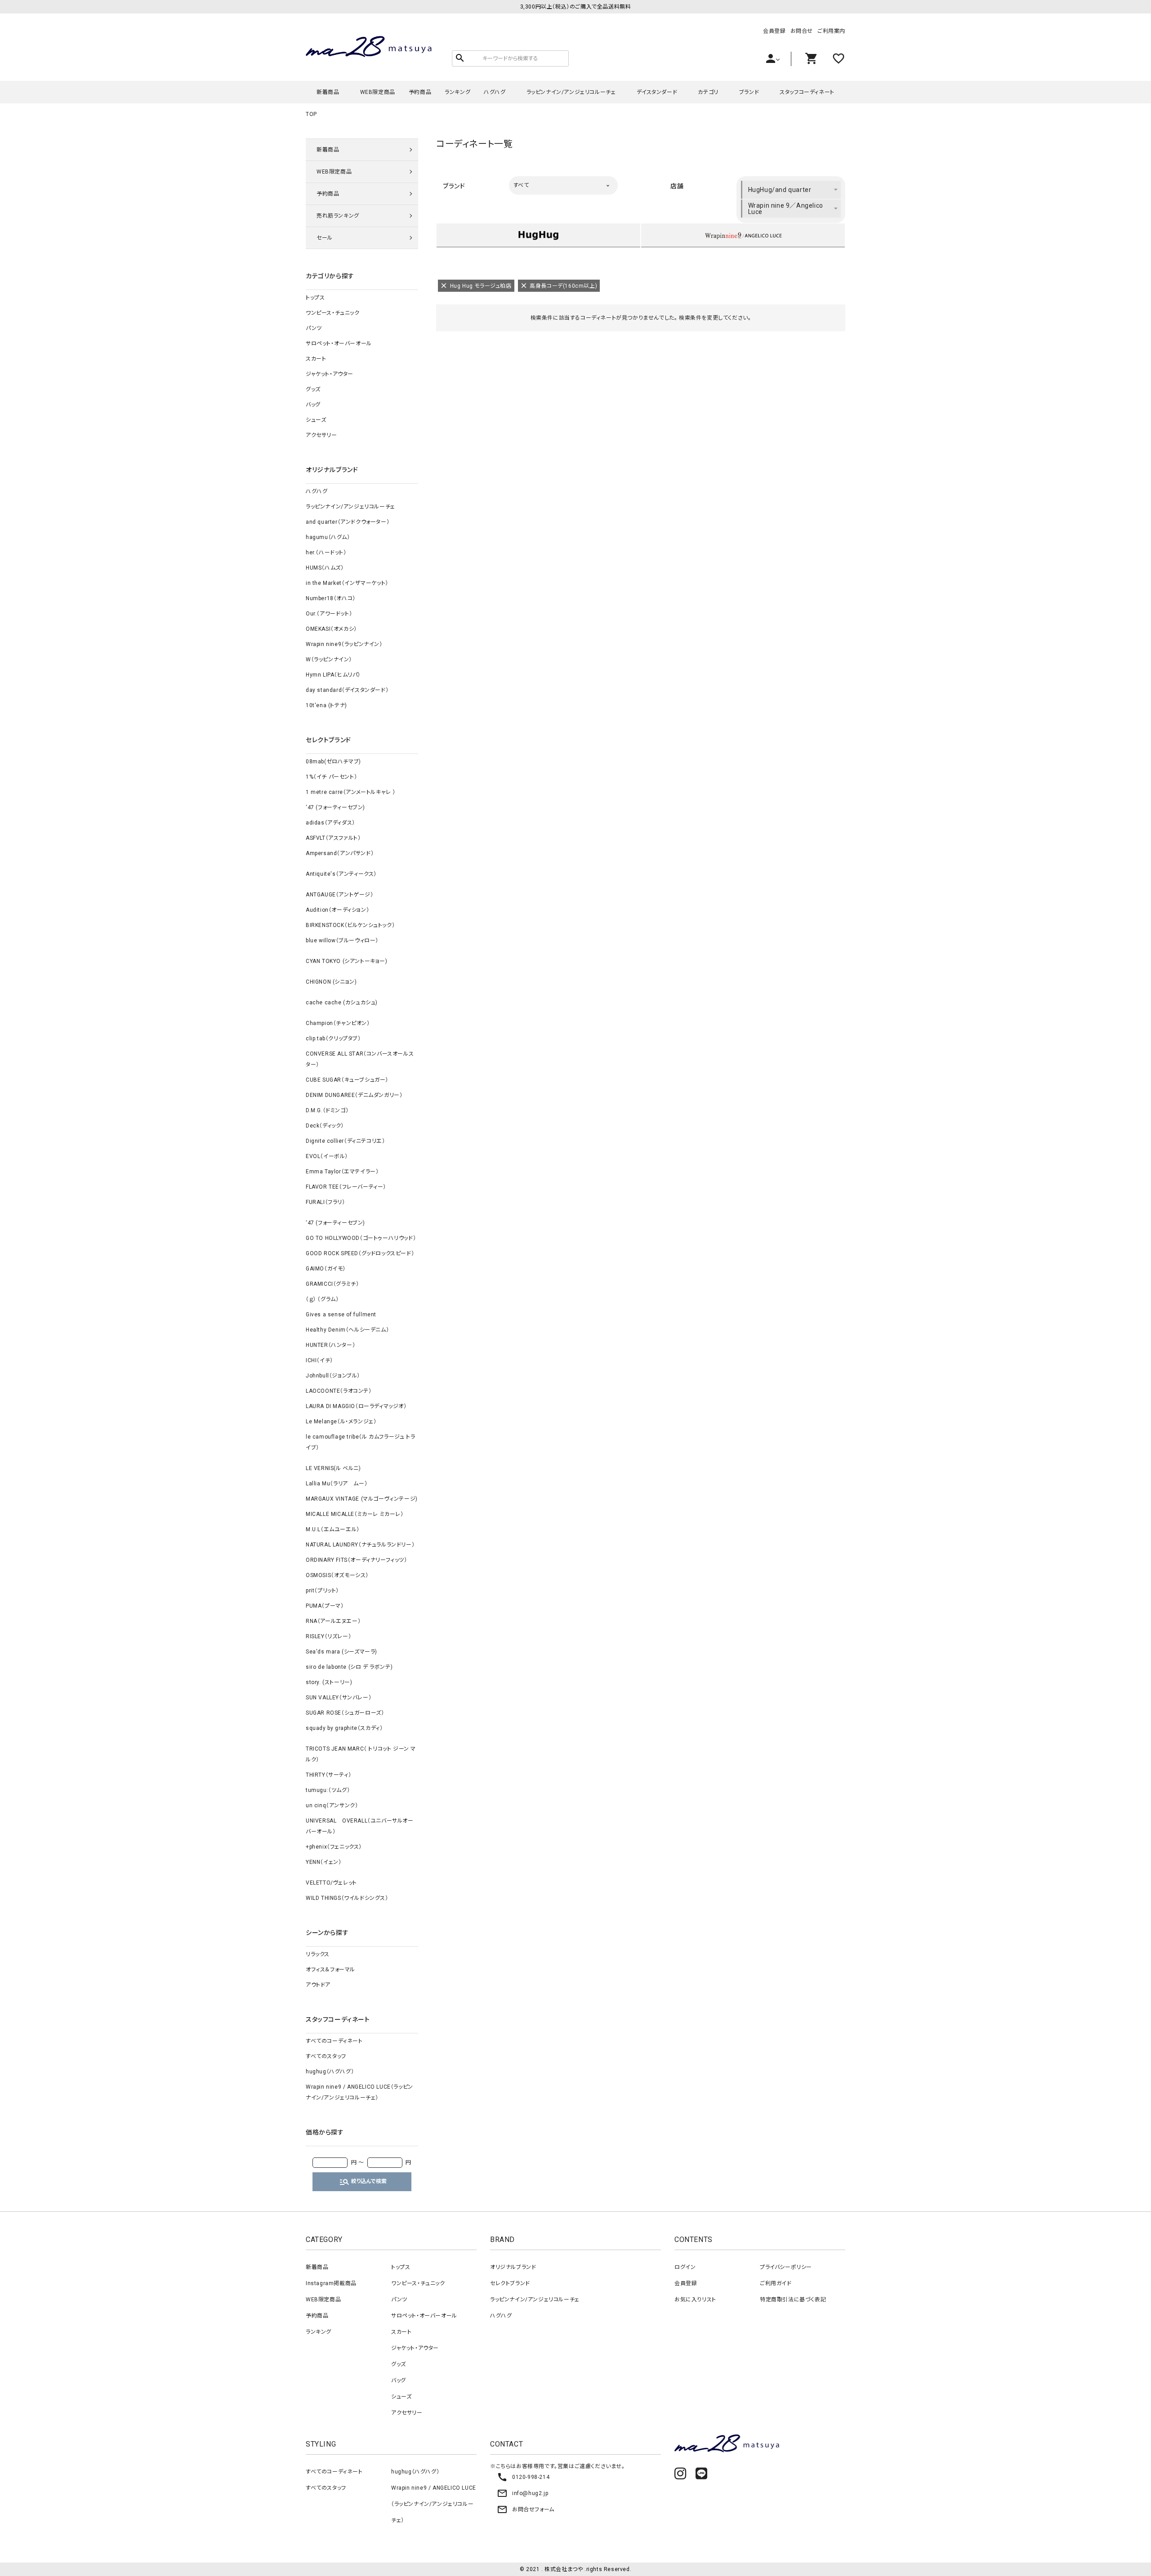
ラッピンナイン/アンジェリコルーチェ (571, 92)
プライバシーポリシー (786, 2267)
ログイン (685, 2267)
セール (325, 238)
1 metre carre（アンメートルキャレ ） (351, 792)
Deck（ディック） (325, 1126)
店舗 (677, 186)
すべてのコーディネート (334, 2041)
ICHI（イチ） (319, 1360)
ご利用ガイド (776, 2283)
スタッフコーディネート (807, 92)
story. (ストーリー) (329, 1682)
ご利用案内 (831, 31)
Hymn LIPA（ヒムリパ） (333, 675)
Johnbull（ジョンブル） (333, 1376)
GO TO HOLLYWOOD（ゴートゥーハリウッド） (361, 1238)
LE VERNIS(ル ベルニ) (333, 1468)
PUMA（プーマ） (325, 1606)
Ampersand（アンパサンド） (340, 853)
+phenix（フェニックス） (334, 1847)
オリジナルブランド (513, 2267)
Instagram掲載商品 (331, 2283)
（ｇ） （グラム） (322, 1299)
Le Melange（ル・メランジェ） (341, 1422)
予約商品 (420, 92)
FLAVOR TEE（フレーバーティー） (346, 1187)
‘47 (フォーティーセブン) (335, 807)
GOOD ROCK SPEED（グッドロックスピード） (360, 1253)
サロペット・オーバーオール (339, 343)
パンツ (314, 328)
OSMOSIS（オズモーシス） (337, 1575)
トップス (315, 298)
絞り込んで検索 (363, 2182)
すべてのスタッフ (326, 2056)
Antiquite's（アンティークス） (341, 874)
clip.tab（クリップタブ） (333, 1038)
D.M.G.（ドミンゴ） (327, 1110)
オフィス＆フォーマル (330, 1970)
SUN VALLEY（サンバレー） (339, 1698)
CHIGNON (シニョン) (331, 982)
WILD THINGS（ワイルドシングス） (347, 1898)
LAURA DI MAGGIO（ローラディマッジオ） (356, 1406)
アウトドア (318, 1985)
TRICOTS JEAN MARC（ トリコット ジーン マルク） (361, 1754)
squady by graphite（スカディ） (344, 1728)
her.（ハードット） (326, 553)
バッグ (313, 405)
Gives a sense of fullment (341, 1315)
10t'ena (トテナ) (326, 705)
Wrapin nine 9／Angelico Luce (786, 209)
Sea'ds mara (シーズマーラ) (341, 1652)
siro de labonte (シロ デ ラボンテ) (349, 1667)
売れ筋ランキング (338, 216)
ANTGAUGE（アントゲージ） (340, 895)
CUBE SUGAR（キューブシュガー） (347, 1080)
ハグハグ (495, 92)
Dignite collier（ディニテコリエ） (345, 1141)
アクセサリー (321, 435)
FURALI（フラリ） (326, 1202)
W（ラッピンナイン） (329, 660)
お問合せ (802, 31)
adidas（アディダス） (330, 823)
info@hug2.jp (522, 2493)
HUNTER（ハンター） (330, 1345)
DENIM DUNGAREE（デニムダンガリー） (354, 1095)
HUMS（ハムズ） (325, 568)
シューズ (316, 420)
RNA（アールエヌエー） (333, 1621)
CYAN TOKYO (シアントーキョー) (347, 961)
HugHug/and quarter (780, 190)
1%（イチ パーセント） (331, 777)
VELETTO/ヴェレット (331, 1883)
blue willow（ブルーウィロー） (342, 940)
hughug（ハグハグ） (330, 2072)
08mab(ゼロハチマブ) (333, 762)
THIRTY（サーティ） (328, 1775)
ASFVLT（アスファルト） (333, 838)
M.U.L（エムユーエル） (333, 1529)
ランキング (457, 92)
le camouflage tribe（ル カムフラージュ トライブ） (360, 1442)
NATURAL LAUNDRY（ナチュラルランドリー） (360, 1545)
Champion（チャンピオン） (338, 1023)
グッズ (313, 389)
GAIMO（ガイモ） (326, 1269)
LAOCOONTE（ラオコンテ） (339, 1391)
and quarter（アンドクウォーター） (348, 522)
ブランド (749, 92)
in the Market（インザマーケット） (347, 583)
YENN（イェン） (323, 1862)
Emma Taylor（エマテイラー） (342, 1172)
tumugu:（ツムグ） (328, 1790)
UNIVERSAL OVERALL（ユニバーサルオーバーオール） (360, 1826)
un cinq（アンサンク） (332, 1805)
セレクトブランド (510, 2283)
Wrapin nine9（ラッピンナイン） (344, 644)
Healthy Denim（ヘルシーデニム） (347, 1330)
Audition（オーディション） (337, 910)
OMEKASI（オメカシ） (331, 629)
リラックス (318, 1954)
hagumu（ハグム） (328, 537)
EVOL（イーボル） (327, 1156)
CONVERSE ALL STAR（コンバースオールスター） (360, 1059)
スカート (316, 359)
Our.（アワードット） (329, 614)
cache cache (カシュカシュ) (342, 1003)
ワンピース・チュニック (333, 313)
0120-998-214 (523, 2477)
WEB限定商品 (378, 92)
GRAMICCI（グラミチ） (332, 1284)
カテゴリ (708, 92)
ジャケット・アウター (330, 374)
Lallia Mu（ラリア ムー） (337, 1484)
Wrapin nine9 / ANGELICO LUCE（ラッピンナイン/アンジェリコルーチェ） (359, 2092)
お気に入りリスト (695, 2300)
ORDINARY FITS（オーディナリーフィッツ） (357, 1560)
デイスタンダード (657, 92)
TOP (311, 114)
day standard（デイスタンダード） (347, 690)
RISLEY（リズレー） (328, 1636)
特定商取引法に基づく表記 (793, 2300)
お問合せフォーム (526, 2509)
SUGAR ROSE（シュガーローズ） (345, 1713)
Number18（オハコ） (331, 598)
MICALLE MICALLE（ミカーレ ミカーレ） (355, 1514)
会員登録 (774, 31)
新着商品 (328, 92)
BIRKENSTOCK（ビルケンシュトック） (350, 925)
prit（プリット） (322, 1591)
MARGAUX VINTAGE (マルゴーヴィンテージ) (362, 1499)
